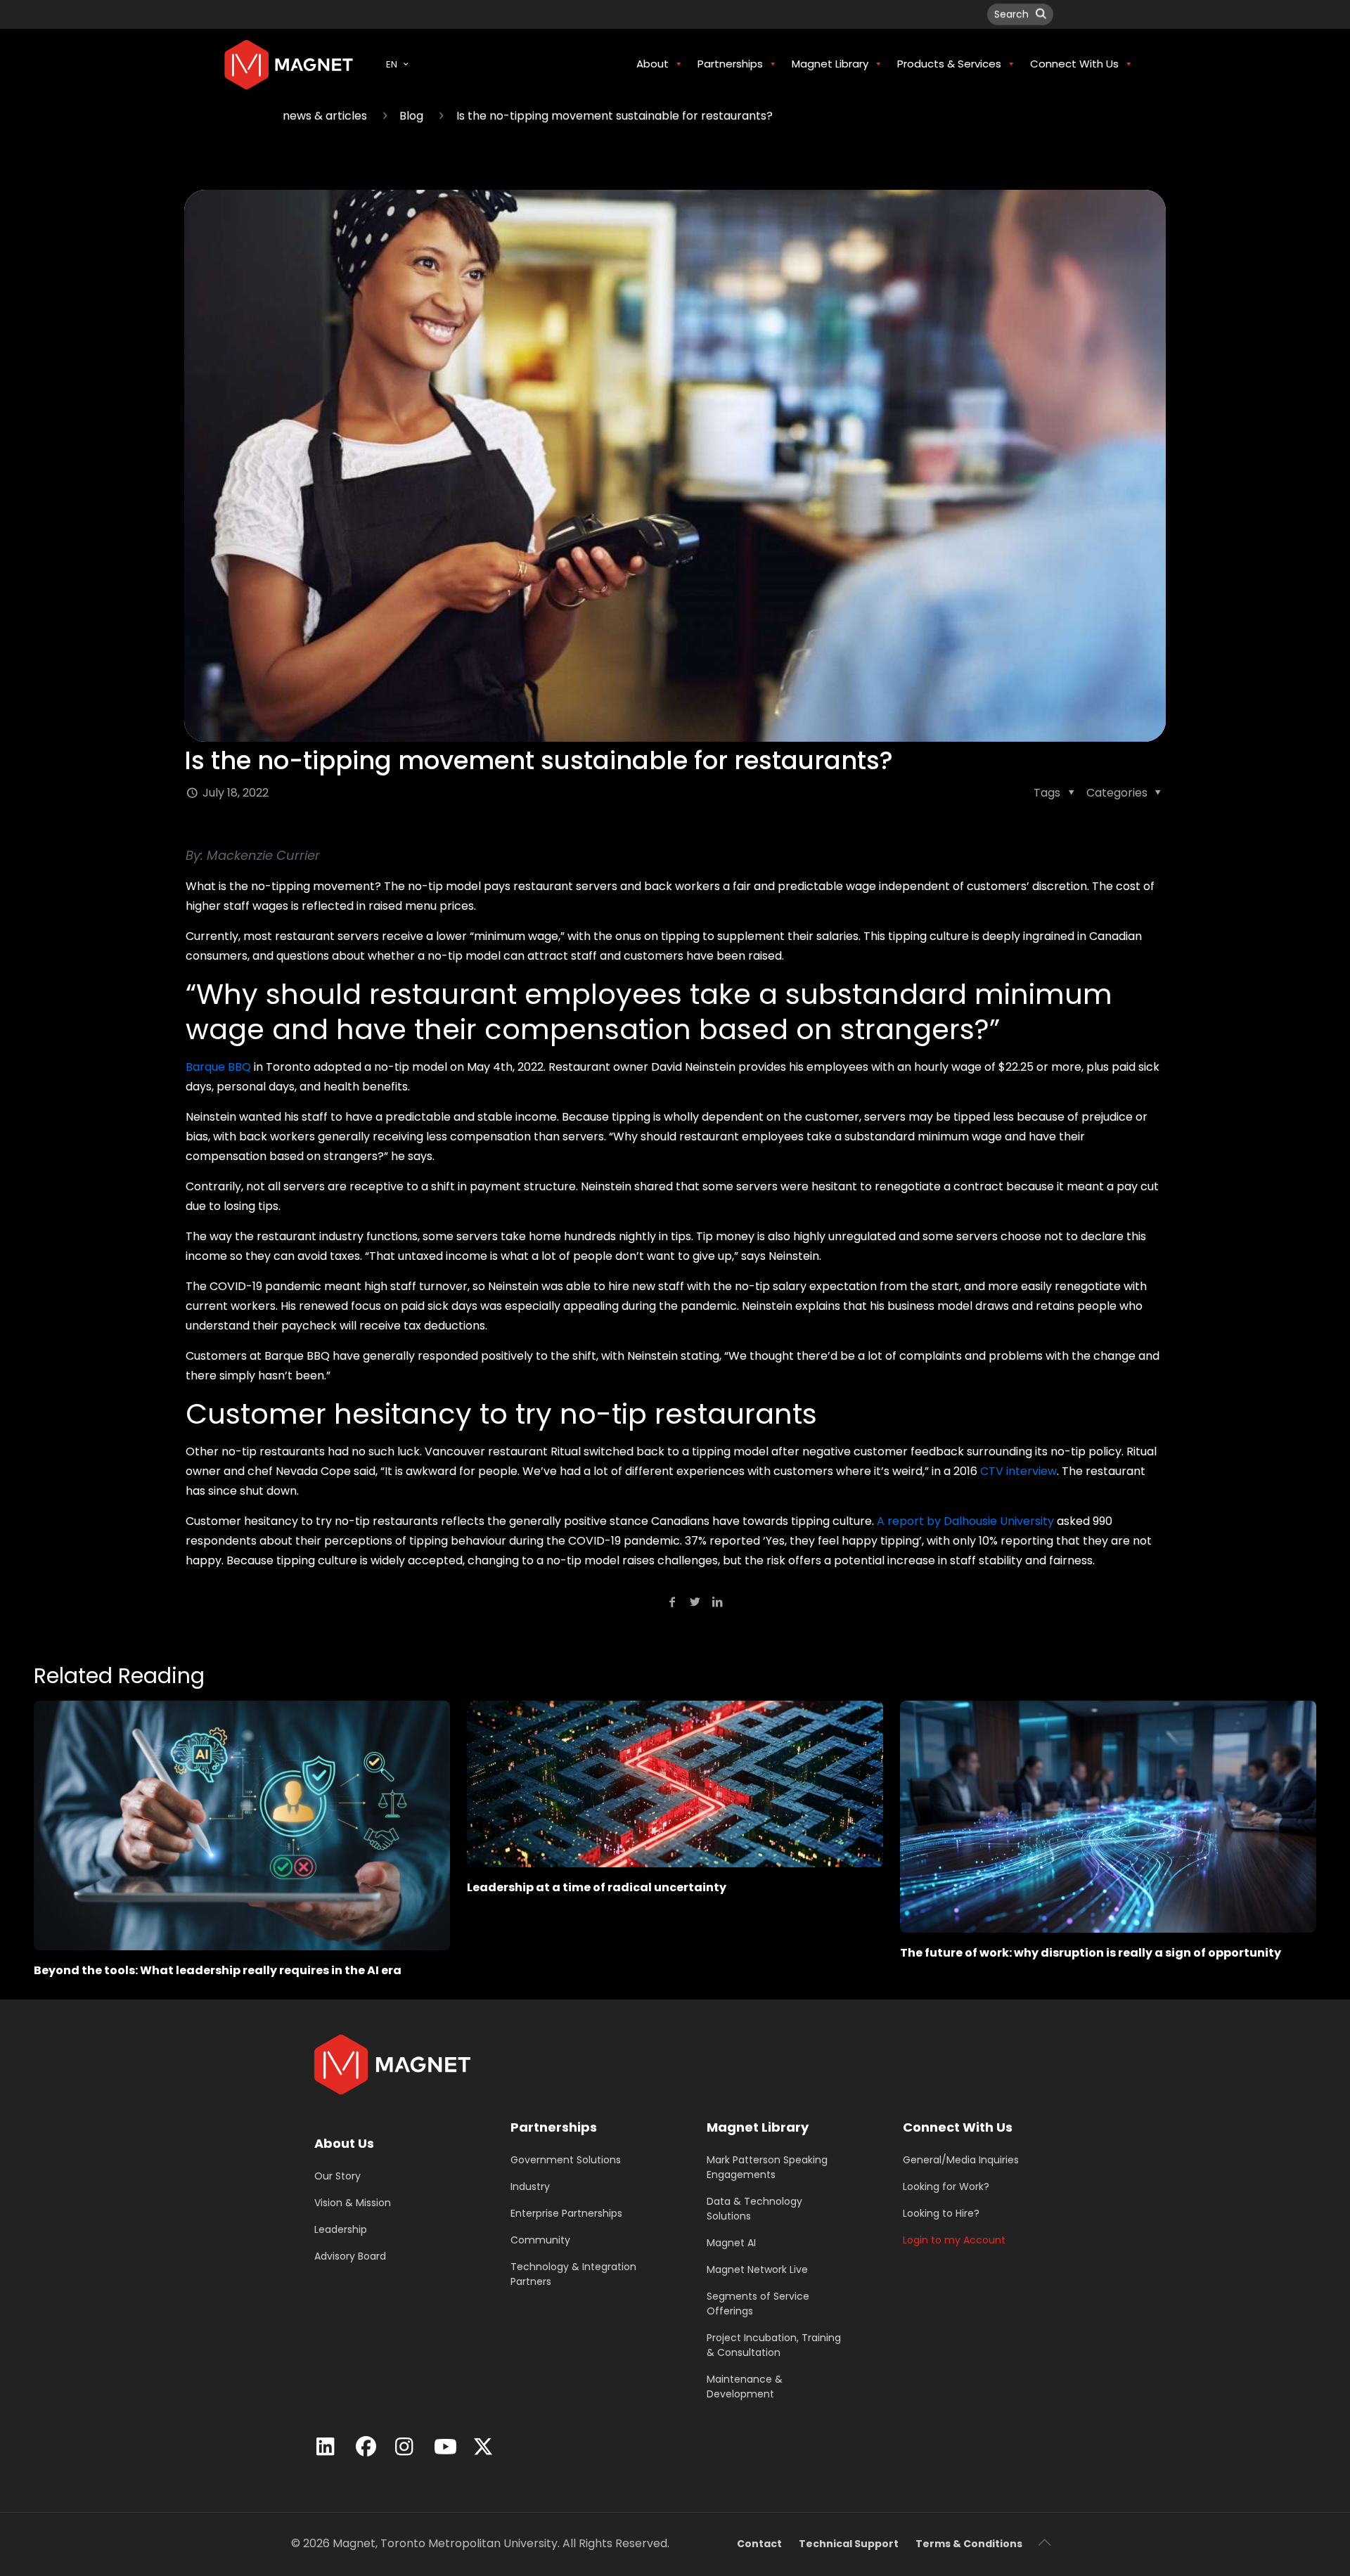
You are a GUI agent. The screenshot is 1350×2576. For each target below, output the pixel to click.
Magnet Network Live (757, 2269)
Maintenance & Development (745, 2387)
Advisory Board (350, 2256)
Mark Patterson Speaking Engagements (767, 2167)
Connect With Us (958, 2127)
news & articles (325, 116)
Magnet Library (758, 2127)
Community (540, 2240)
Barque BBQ (218, 1067)
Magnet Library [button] (830, 64)
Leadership (341, 2229)
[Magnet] (289, 64)
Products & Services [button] (949, 64)
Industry (530, 2187)
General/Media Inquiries (961, 2160)
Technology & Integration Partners (573, 2274)
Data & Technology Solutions (754, 2209)
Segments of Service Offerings (758, 2304)
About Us (344, 2143)
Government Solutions (566, 2160)
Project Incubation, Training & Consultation (774, 2345)
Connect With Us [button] (1074, 64)
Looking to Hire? (941, 2213)
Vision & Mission (353, 2203)
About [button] (652, 64)
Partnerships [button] (730, 64)
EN (392, 64)
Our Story (337, 2176)
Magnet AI (731, 2243)
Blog (411, 116)
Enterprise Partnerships (566, 2213)
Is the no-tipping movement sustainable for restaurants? (615, 116)
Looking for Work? (946, 2187)
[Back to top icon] (1044, 2542)
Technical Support (849, 2544)
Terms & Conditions (969, 2544)
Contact (759, 2544)
